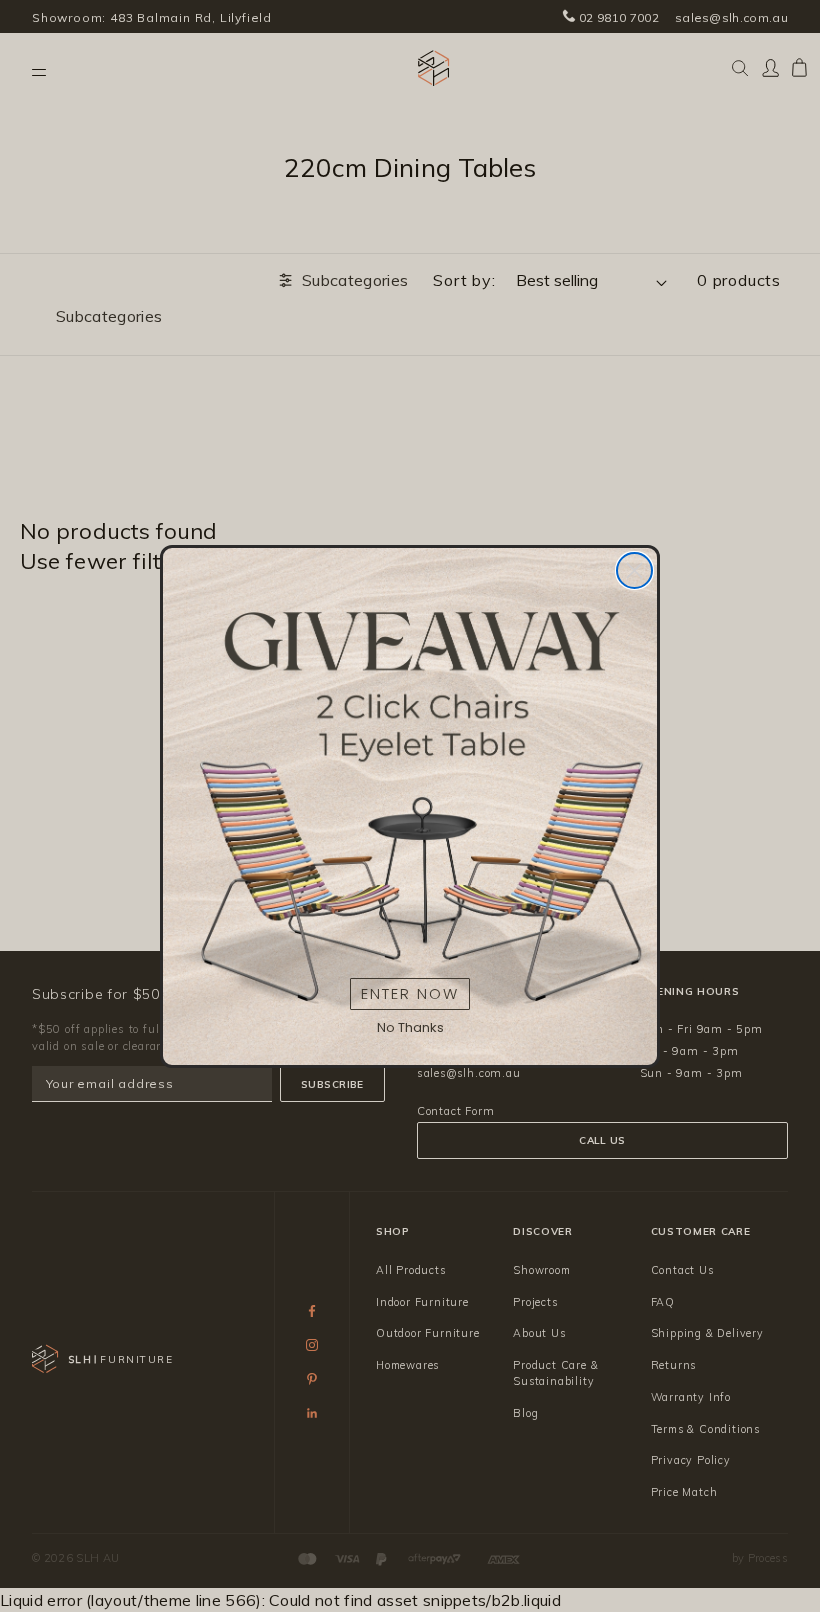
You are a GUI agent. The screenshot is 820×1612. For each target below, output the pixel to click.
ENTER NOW (410, 993)
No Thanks (410, 1027)
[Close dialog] (634, 570)
